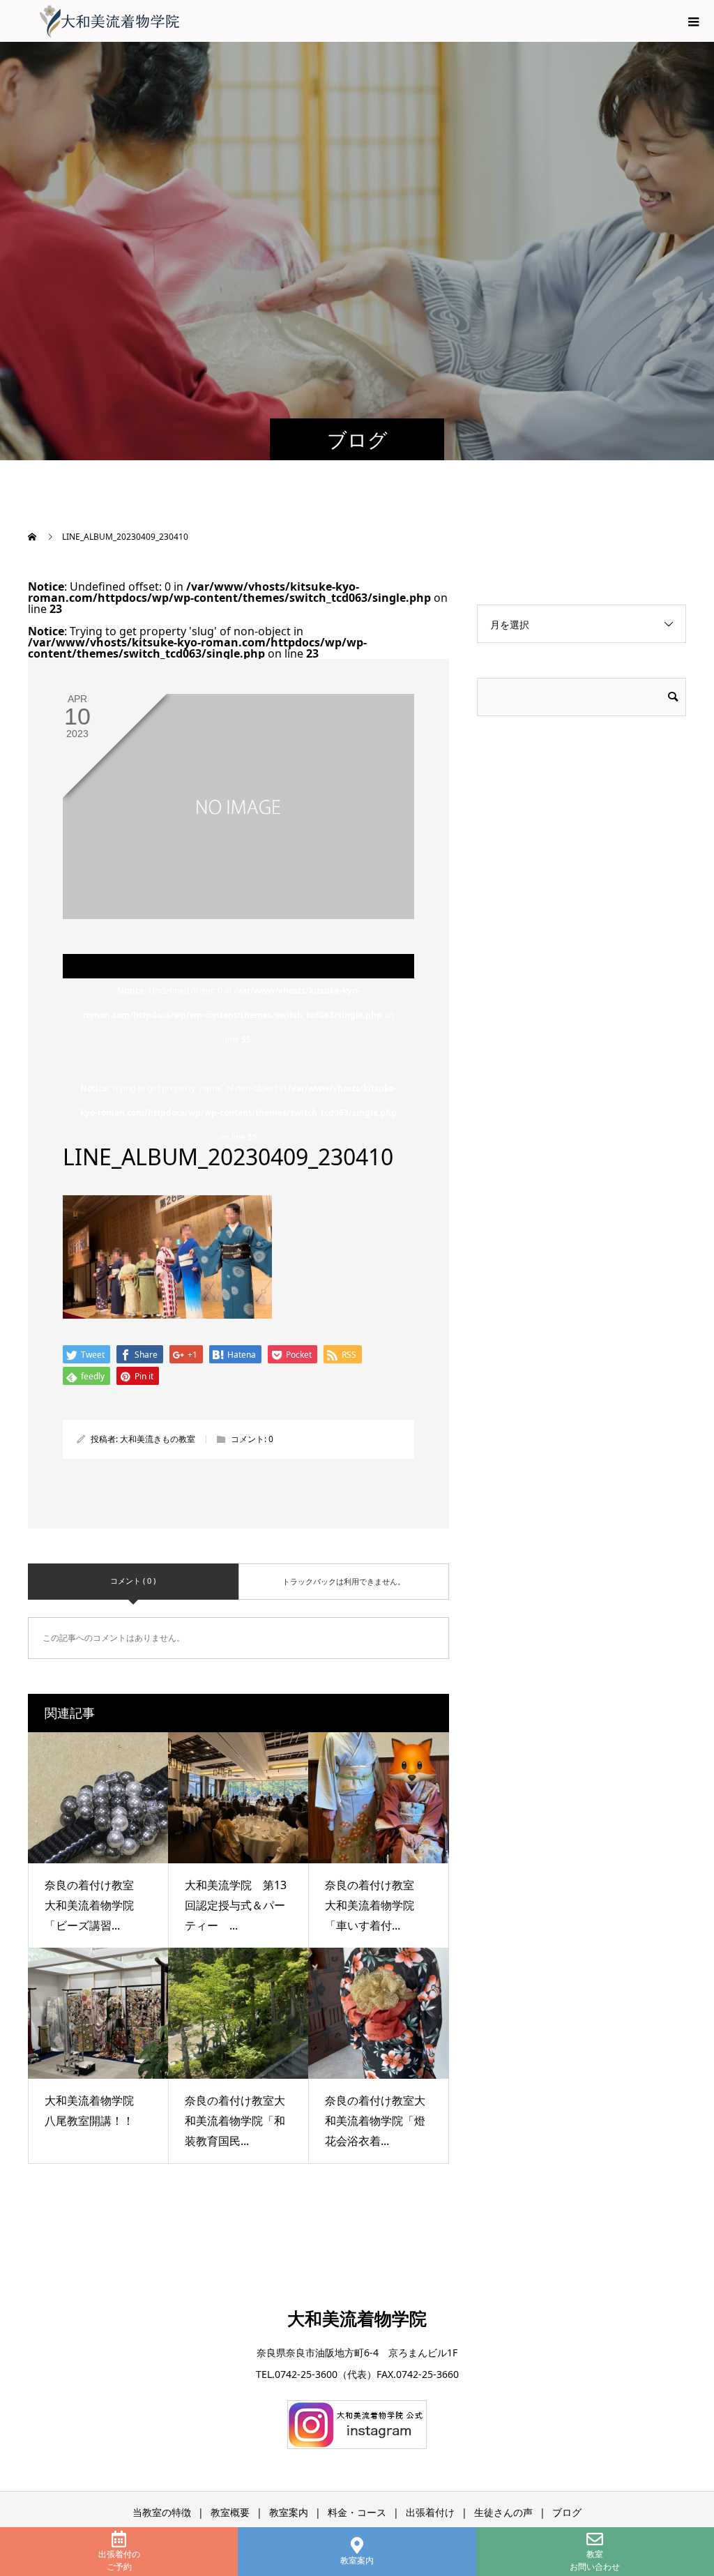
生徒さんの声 (503, 2512)
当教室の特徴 (162, 2512)
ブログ (567, 2512)
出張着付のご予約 (119, 2560)
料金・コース (357, 2512)
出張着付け (430, 2512)
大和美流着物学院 (357, 2318)
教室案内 (357, 2560)
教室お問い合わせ (595, 2560)
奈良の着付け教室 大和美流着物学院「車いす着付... (375, 1905)
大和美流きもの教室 (158, 1439)
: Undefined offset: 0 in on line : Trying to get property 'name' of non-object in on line (238, 1064)
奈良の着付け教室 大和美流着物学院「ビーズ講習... (95, 1905)
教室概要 (230, 2512)
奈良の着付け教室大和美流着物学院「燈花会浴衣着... (375, 2121)
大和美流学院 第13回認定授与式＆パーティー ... (236, 1905)
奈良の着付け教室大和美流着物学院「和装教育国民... (235, 2121)
